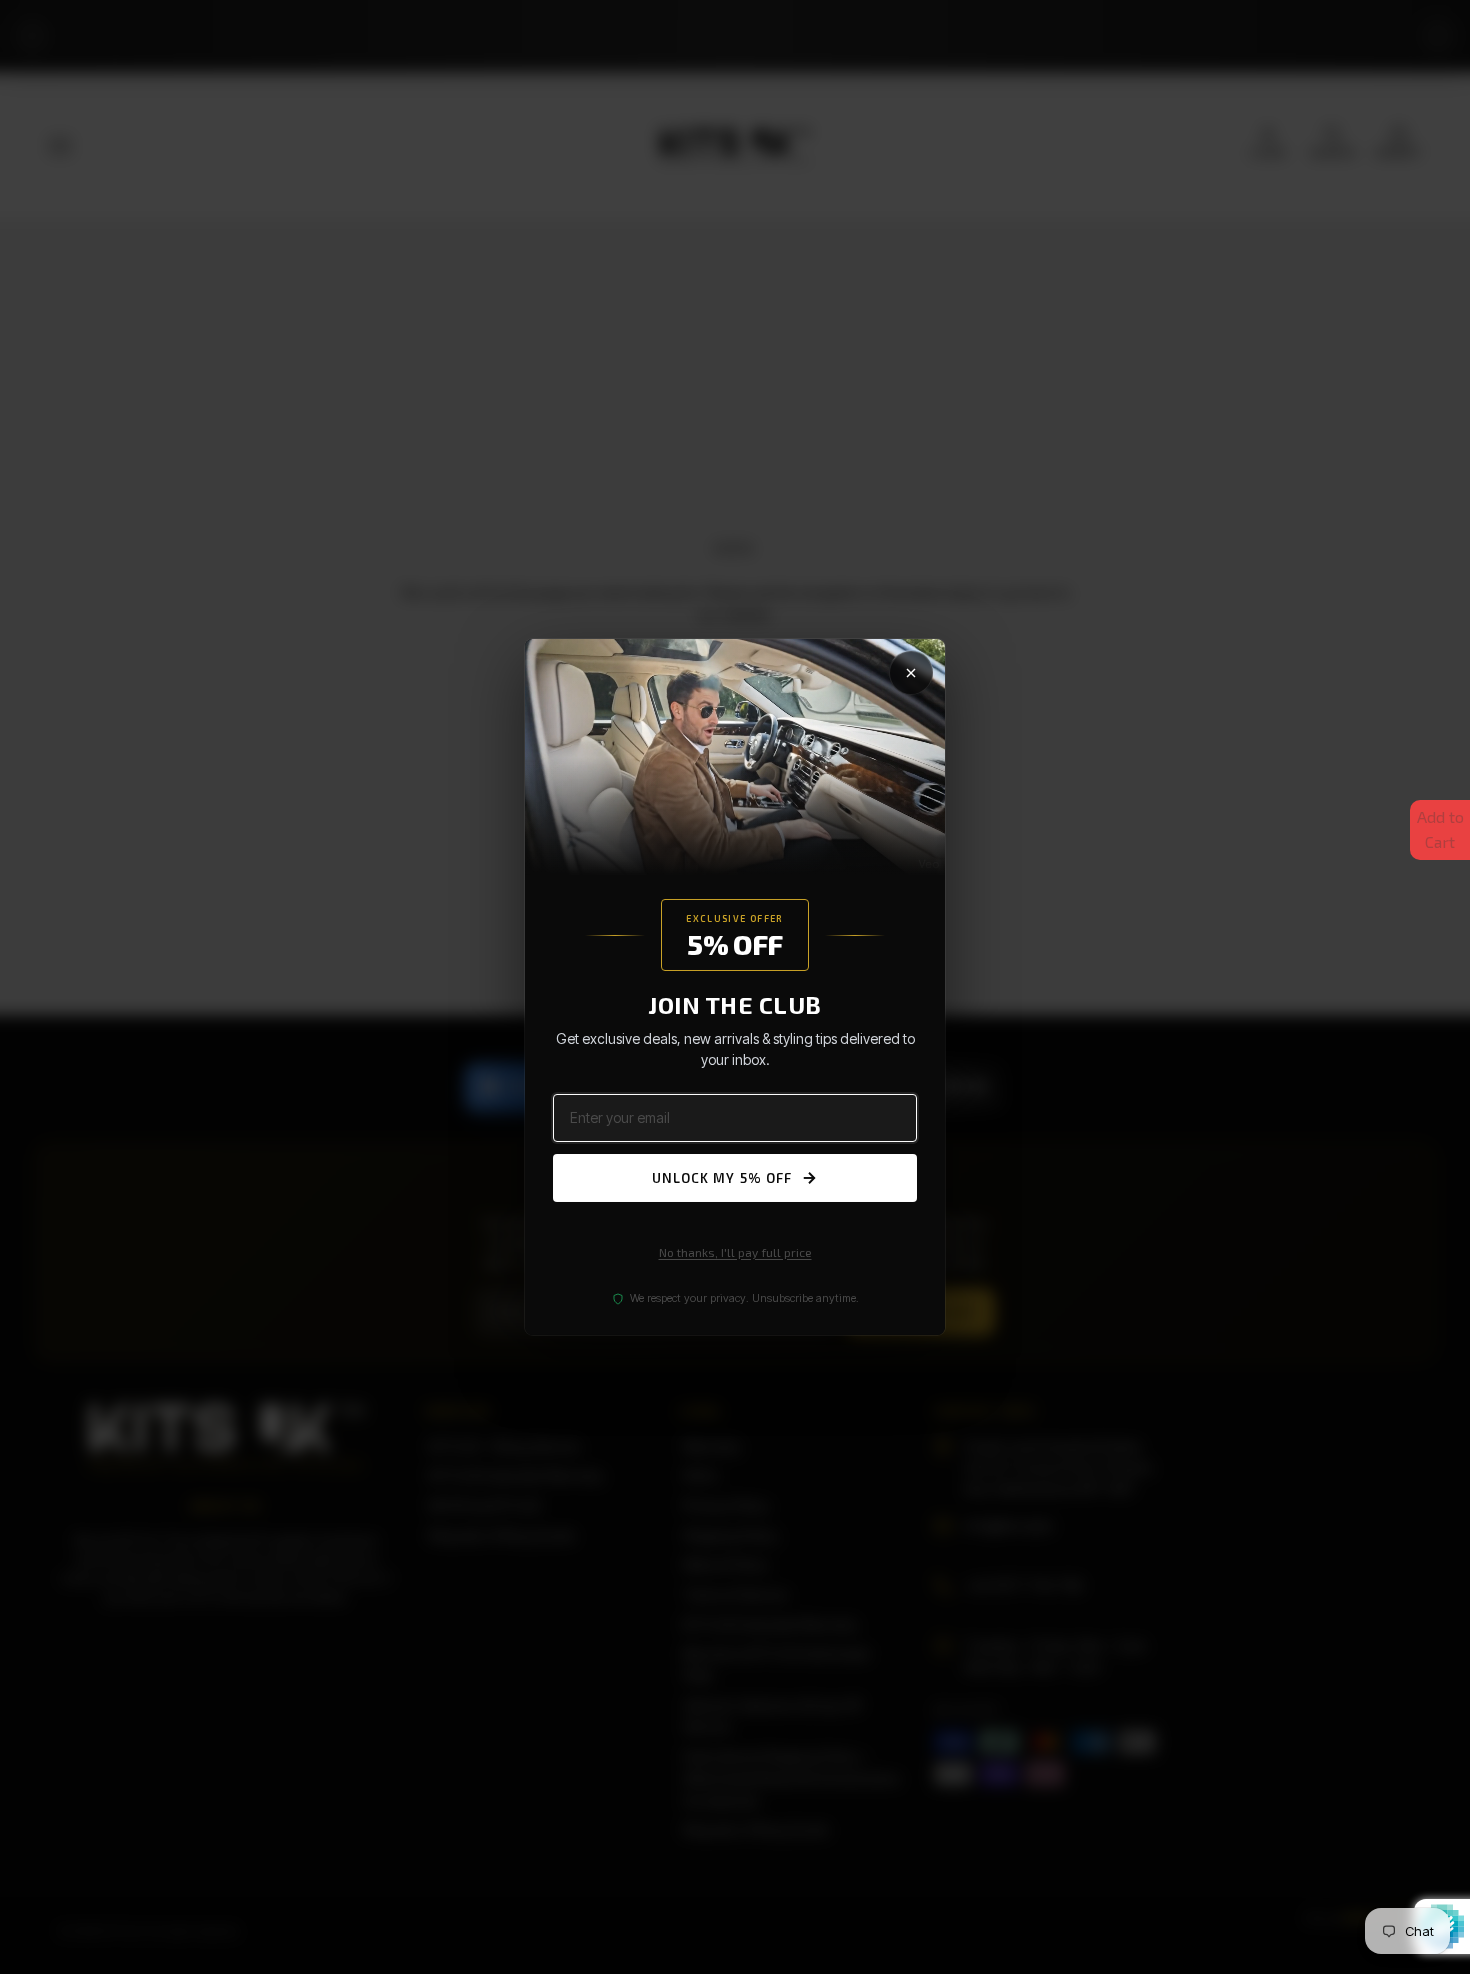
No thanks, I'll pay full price (735, 1252)
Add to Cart (1440, 829)
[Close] (911, 673)
